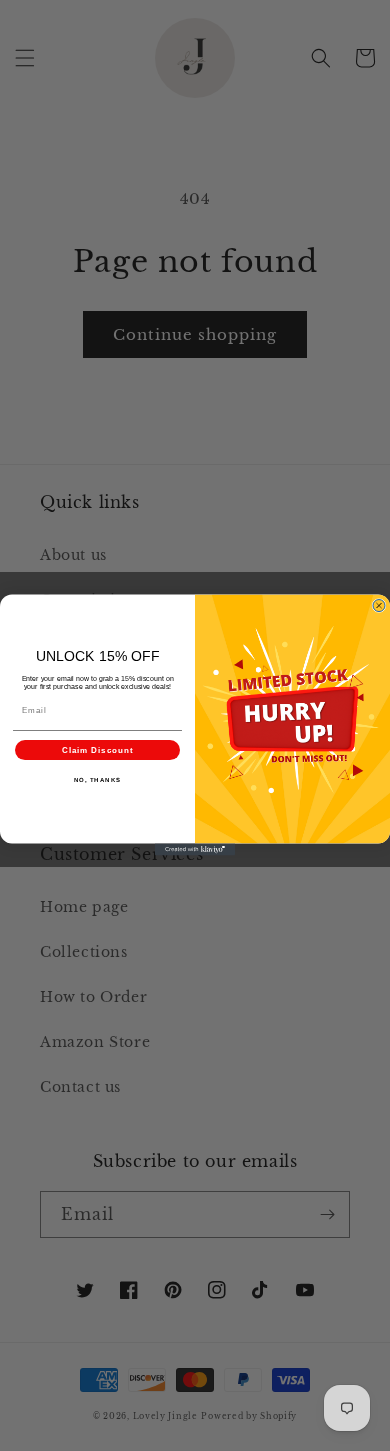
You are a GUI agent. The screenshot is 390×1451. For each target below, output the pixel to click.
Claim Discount (98, 750)
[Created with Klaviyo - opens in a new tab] (195, 850)
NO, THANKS (98, 780)
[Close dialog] (379, 606)
